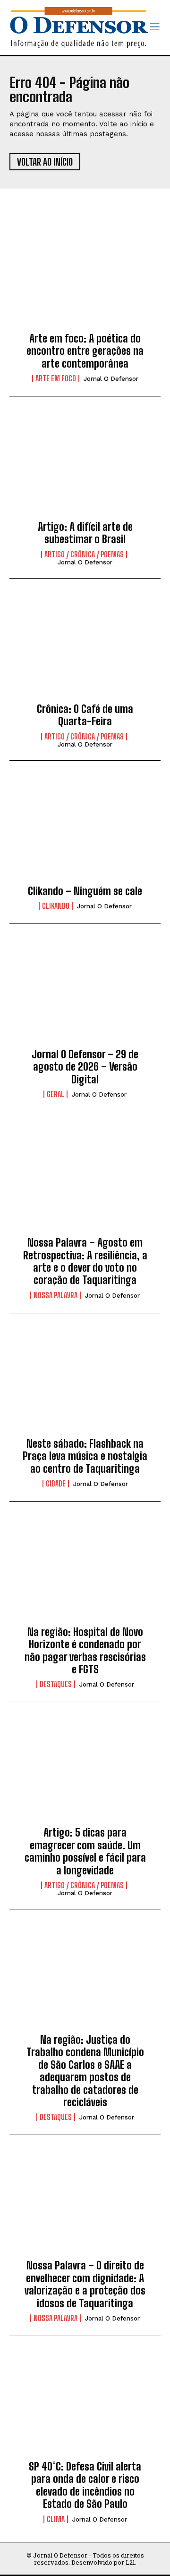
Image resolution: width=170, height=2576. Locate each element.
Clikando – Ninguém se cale (85, 891)
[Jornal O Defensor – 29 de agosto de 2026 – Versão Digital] (85, 994)
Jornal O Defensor (111, 379)
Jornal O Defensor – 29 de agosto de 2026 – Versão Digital (85, 1067)
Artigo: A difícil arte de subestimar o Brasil (85, 533)
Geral (55, 1094)
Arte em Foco (56, 378)
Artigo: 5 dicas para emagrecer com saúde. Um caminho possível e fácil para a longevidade (85, 1851)
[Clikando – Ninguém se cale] (85, 831)
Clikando (56, 906)
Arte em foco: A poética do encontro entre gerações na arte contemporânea (85, 351)
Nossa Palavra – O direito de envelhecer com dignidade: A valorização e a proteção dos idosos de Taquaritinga (85, 2284)
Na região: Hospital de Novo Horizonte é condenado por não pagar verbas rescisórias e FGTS (85, 1651)
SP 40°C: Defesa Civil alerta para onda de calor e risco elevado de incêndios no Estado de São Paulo (85, 2485)
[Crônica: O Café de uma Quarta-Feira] (85, 649)
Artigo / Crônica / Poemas (84, 554)
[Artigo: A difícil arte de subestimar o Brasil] (85, 466)
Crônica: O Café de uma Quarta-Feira (85, 715)
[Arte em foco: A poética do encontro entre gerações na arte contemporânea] (85, 278)
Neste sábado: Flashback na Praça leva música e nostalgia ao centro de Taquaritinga (85, 1456)
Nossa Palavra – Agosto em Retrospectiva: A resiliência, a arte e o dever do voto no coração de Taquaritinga (85, 1261)
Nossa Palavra (55, 1295)
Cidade (56, 1484)
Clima (56, 2519)
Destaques (56, 1684)
